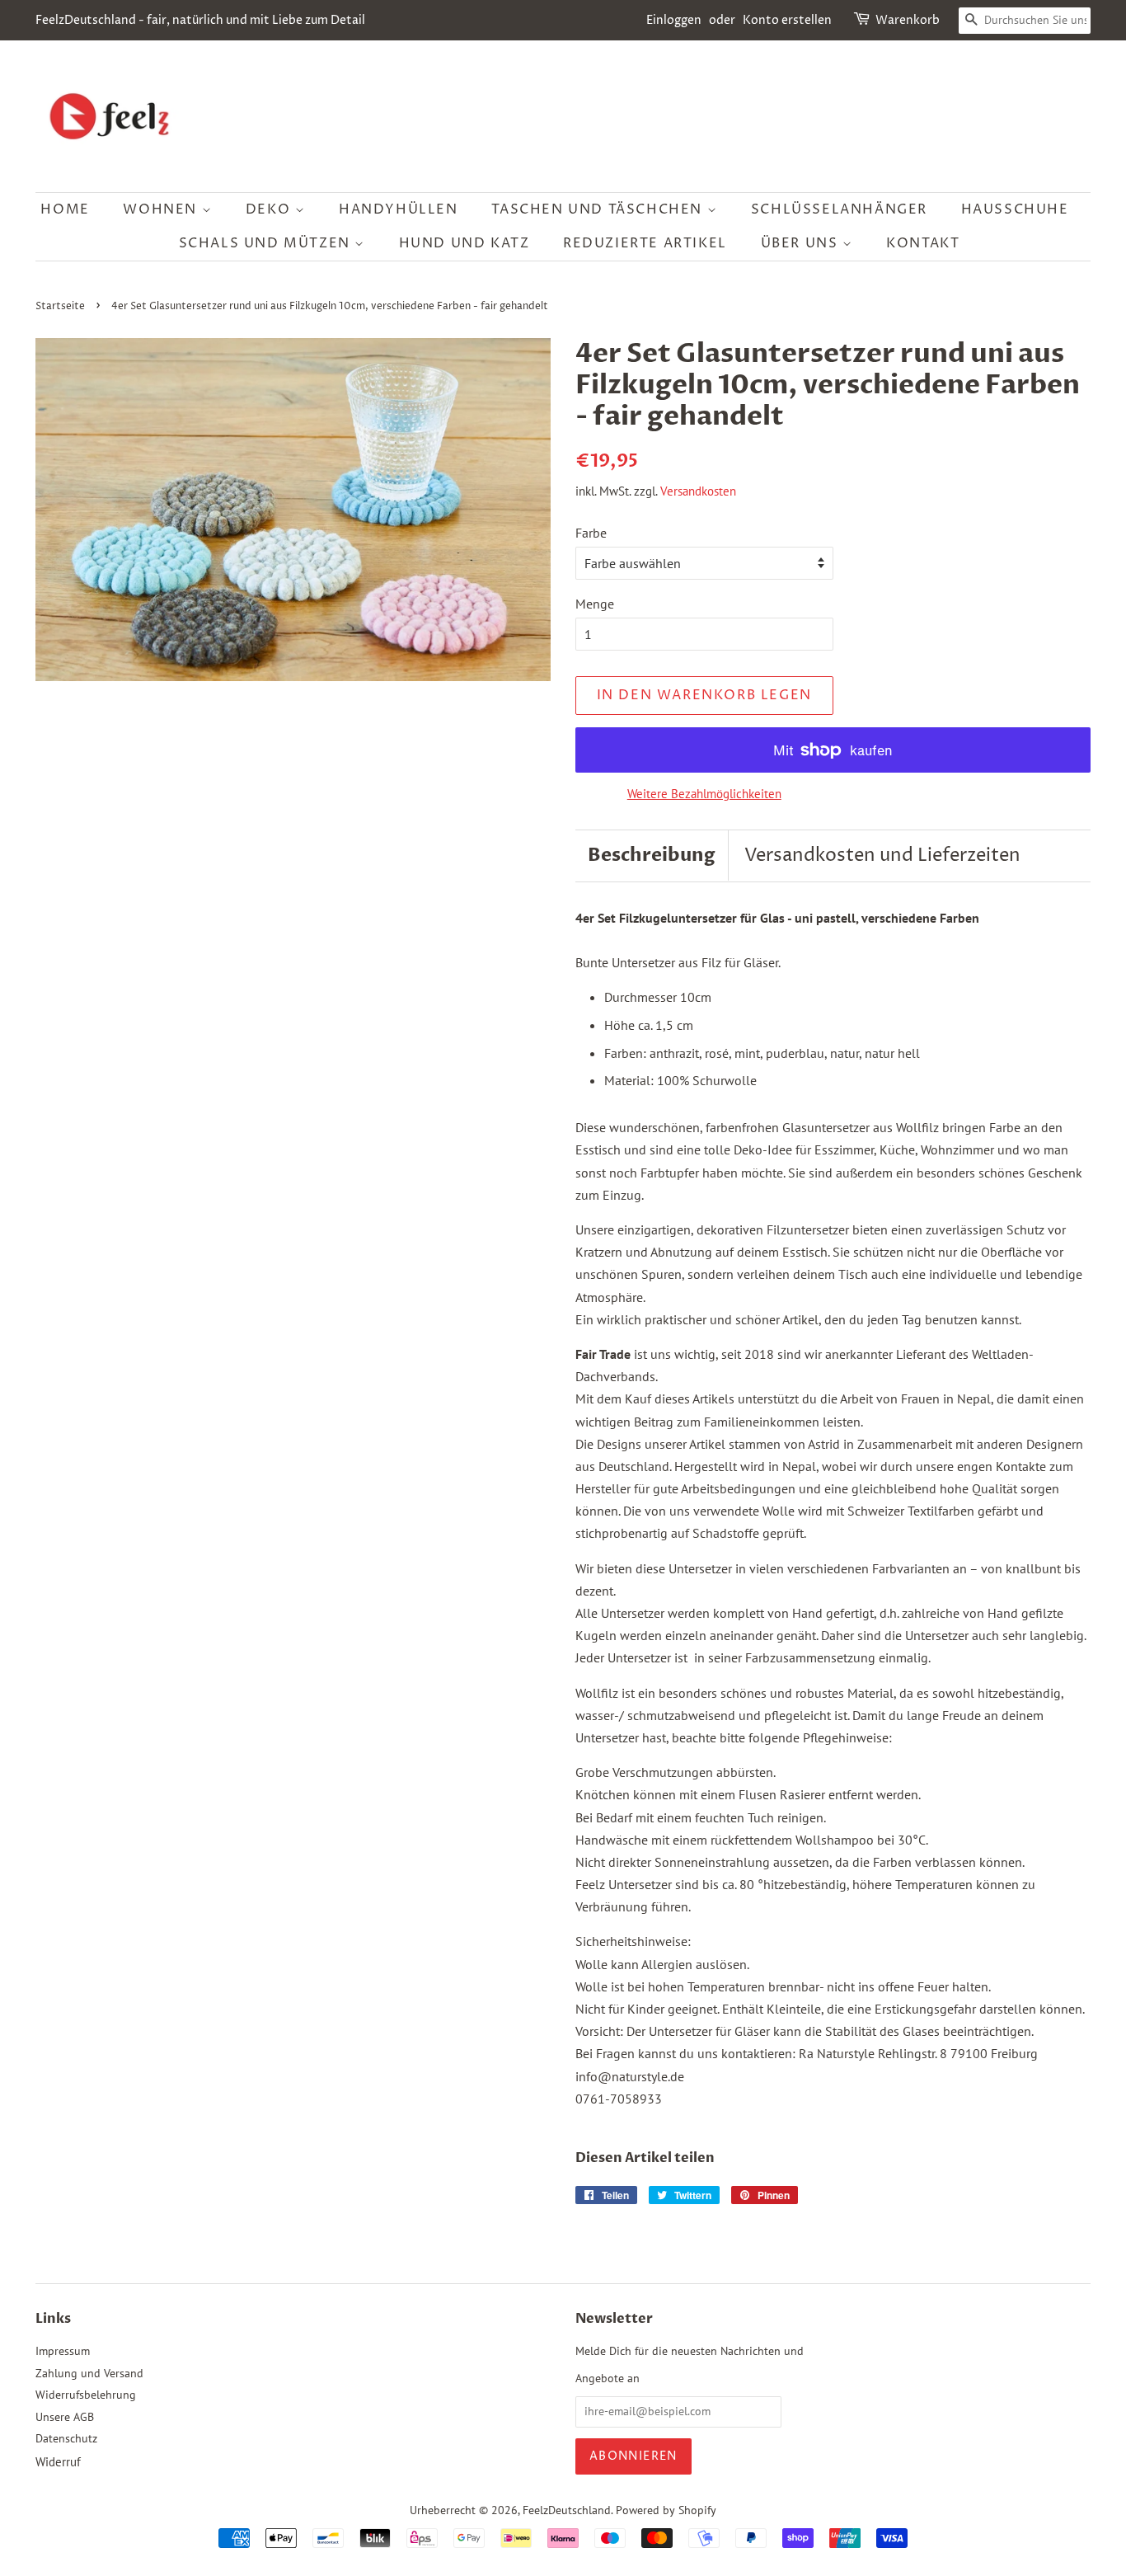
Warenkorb (908, 20)
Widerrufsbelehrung (86, 2395)
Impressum (63, 2351)
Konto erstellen (787, 20)
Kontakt (923, 243)
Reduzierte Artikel (645, 243)
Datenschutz (66, 2438)
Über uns (802, 243)
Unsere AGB (65, 2417)
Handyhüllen (399, 209)
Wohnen (162, 209)
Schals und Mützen (267, 243)
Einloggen (674, 20)
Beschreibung (652, 855)
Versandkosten (698, 491)
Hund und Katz (464, 243)
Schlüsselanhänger (839, 209)
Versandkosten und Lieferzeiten (882, 856)
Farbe (591, 533)
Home (65, 209)
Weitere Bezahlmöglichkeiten (704, 794)
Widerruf (58, 2462)
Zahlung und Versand (89, 2373)
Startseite (60, 306)
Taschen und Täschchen (599, 209)
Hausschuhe (1015, 209)
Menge (595, 604)
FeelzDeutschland (567, 2510)
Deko (270, 209)
